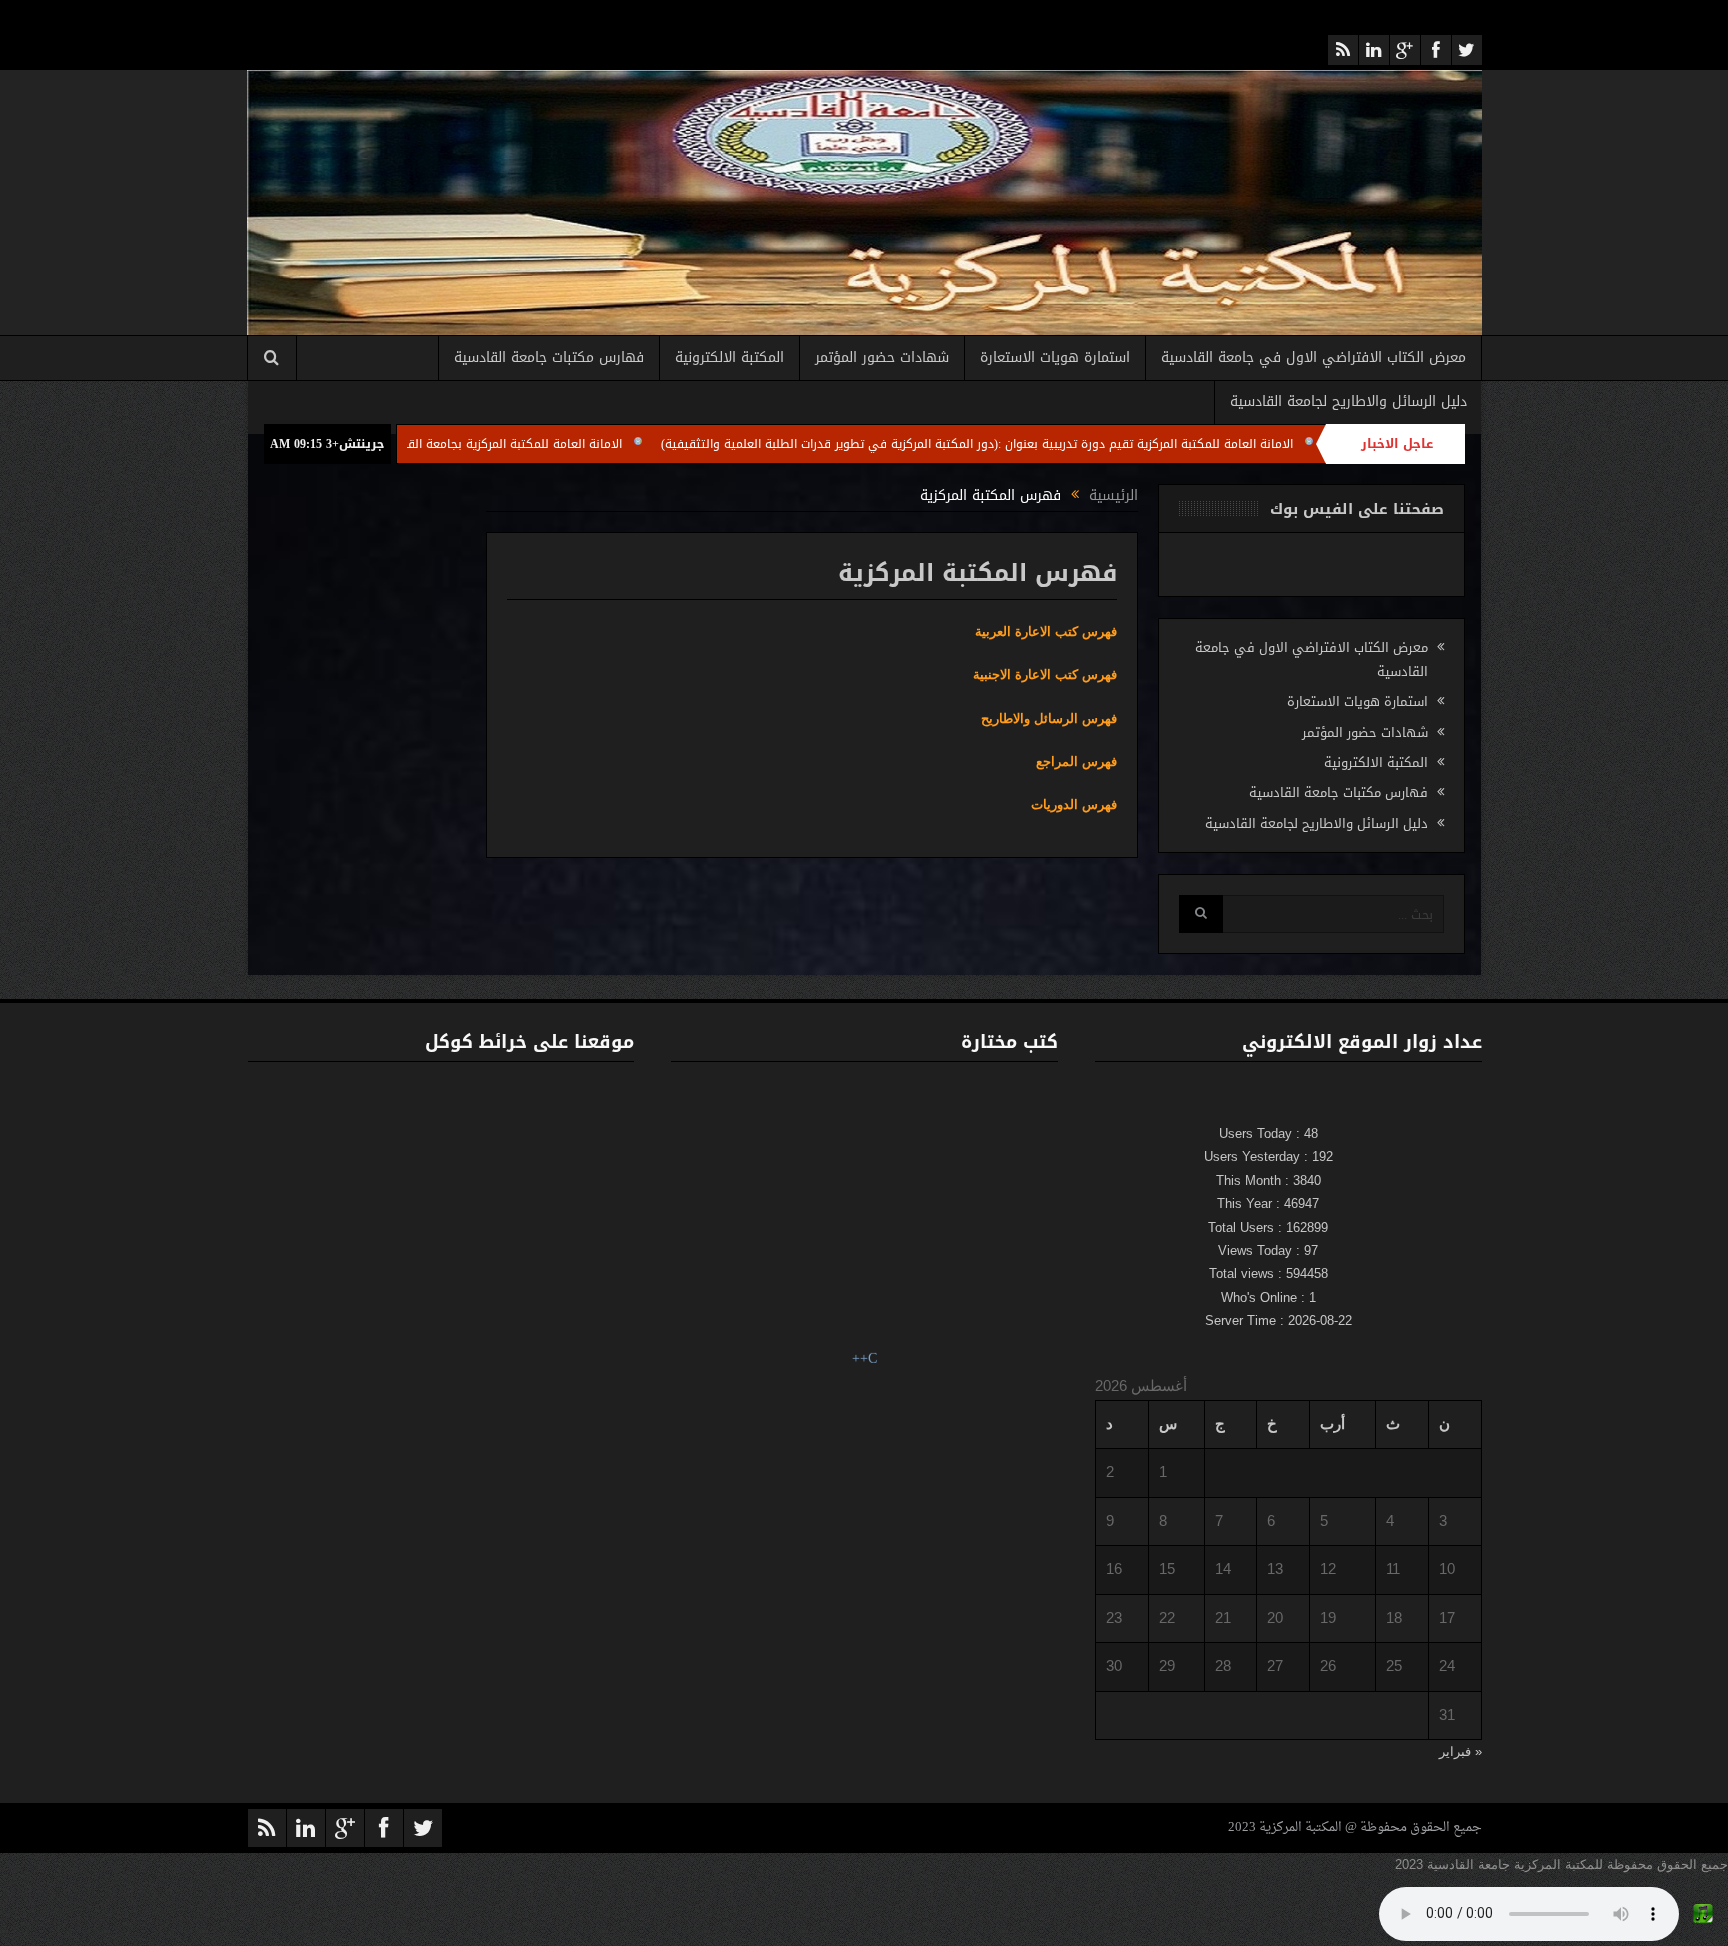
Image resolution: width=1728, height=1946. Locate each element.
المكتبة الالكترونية (729, 357)
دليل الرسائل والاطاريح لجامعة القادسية (1348, 401)
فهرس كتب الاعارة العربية (1046, 631)
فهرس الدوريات (1074, 804)
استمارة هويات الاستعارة (1055, 357)
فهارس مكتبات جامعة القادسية (549, 357)
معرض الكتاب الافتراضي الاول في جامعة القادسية (1313, 357)
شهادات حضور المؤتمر (882, 357)
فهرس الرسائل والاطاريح (1049, 718)
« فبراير (1460, 1751)
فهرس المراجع (1076, 761)
